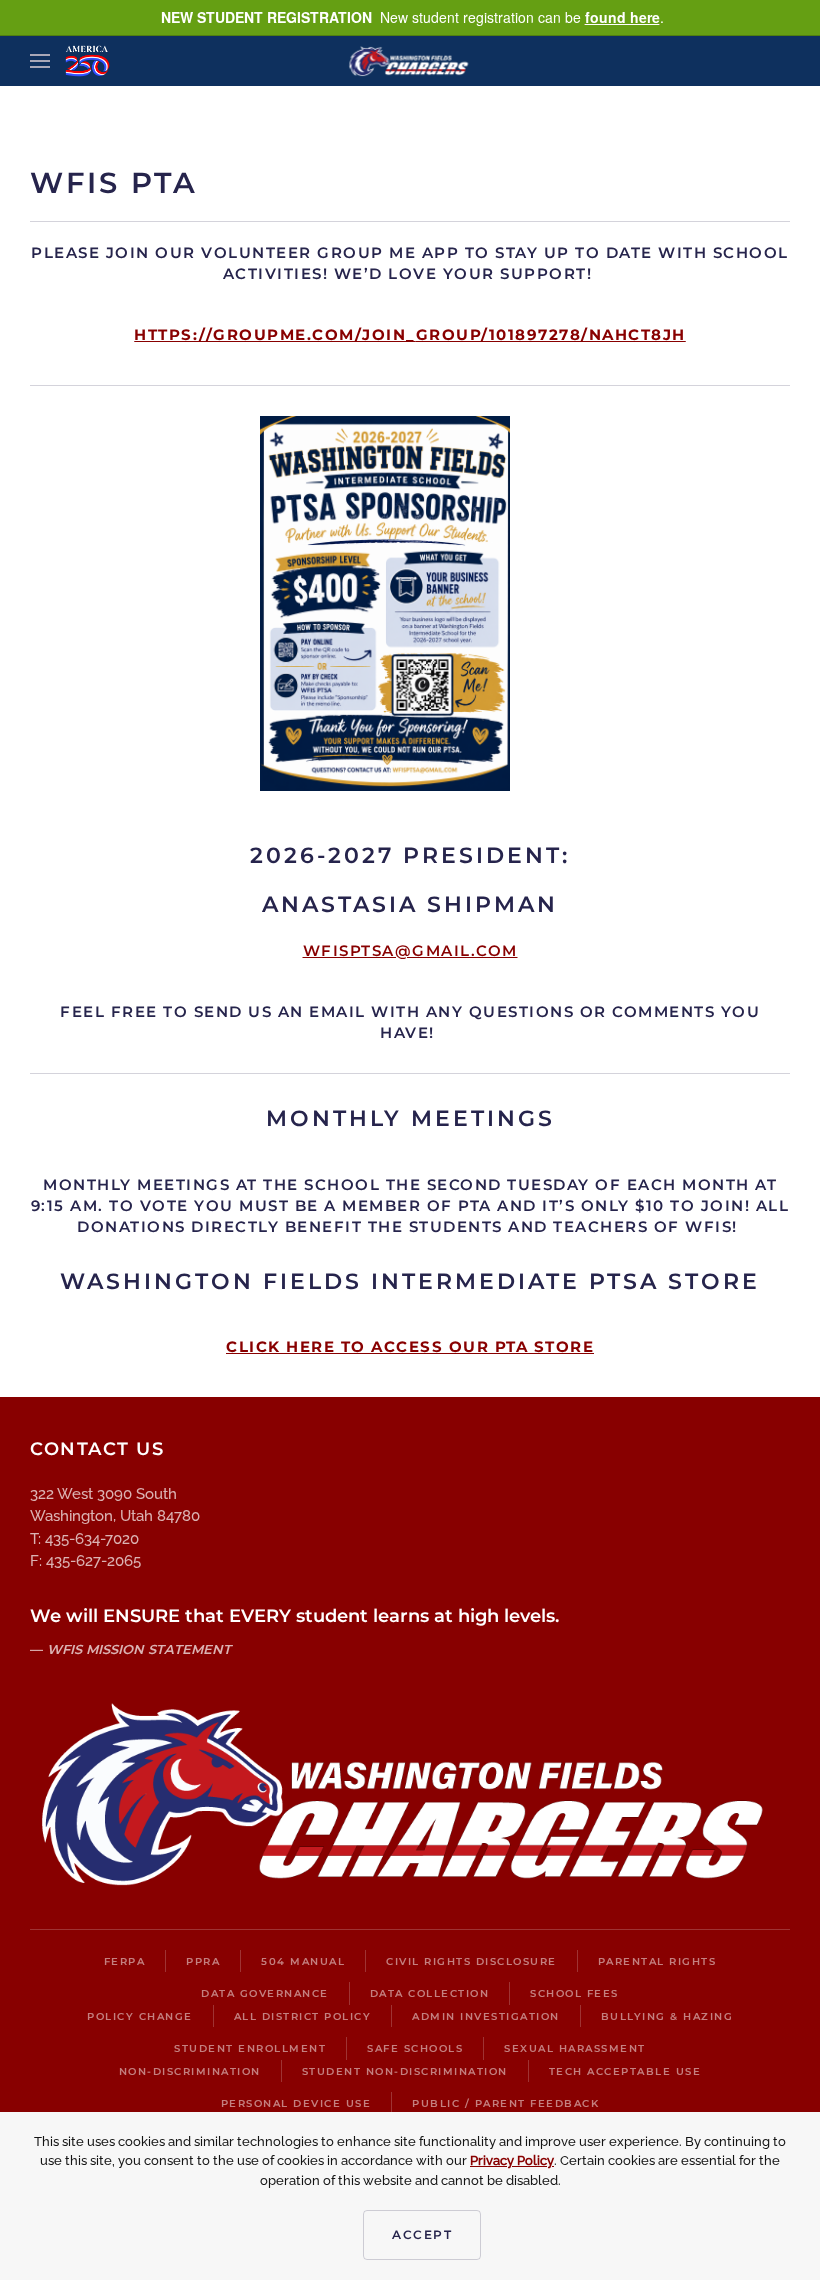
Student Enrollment (250, 2048)
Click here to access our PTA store (410, 1346)
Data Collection (430, 1993)
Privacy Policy (512, 2160)
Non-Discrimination (190, 2071)
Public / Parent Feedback (505, 2103)
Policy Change (140, 2016)
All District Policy (303, 2016)
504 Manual (303, 1961)
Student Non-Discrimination (405, 2071)
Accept (422, 2234)
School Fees (574, 1993)
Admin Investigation (486, 2016)
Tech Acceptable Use (625, 2071)
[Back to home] (410, 61)
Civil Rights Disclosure (471, 1961)
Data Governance (265, 1993)
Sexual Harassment (575, 2048)
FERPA (125, 1961)
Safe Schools (415, 2048)
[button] (40, 61)
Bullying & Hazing (667, 2016)
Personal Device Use (296, 2103)
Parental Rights (657, 1961)
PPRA (203, 1961)
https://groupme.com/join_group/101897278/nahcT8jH (410, 334)
